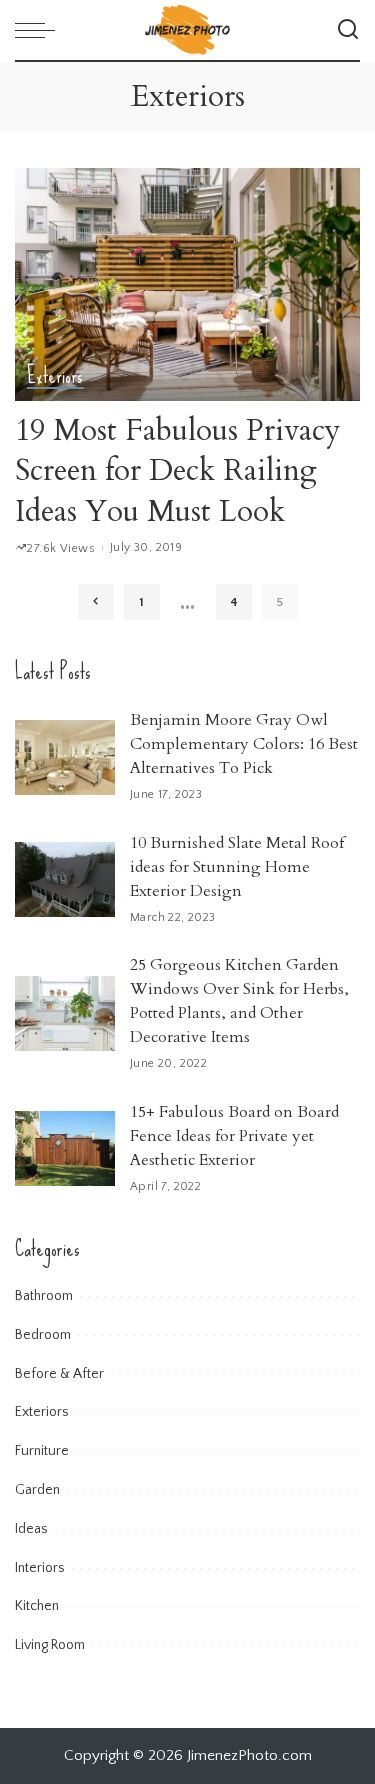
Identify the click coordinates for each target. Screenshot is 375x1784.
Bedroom (43, 1335)
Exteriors (55, 377)
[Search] (348, 30)
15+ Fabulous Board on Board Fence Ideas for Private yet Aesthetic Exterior (234, 1136)
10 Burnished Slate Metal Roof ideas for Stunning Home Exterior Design (237, 867)
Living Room (50, 1645)
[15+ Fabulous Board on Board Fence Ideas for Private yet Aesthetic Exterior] (65, 1148)
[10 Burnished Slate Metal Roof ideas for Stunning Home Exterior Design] (65, 879)
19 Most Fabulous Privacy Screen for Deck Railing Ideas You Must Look (178, 471)
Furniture (42, 1451)
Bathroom (44, 1296)
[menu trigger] (40, 30)
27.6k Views (61, 548)
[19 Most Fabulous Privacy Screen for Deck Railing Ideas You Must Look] (187, 284)
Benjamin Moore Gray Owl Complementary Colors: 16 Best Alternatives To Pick (244, 744)
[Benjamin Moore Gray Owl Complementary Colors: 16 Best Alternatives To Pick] (65, 757)
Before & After (59, 1374)
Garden (37, 1490)
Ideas (31, 1529)
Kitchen (37, 1606)
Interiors (40, 1568)
